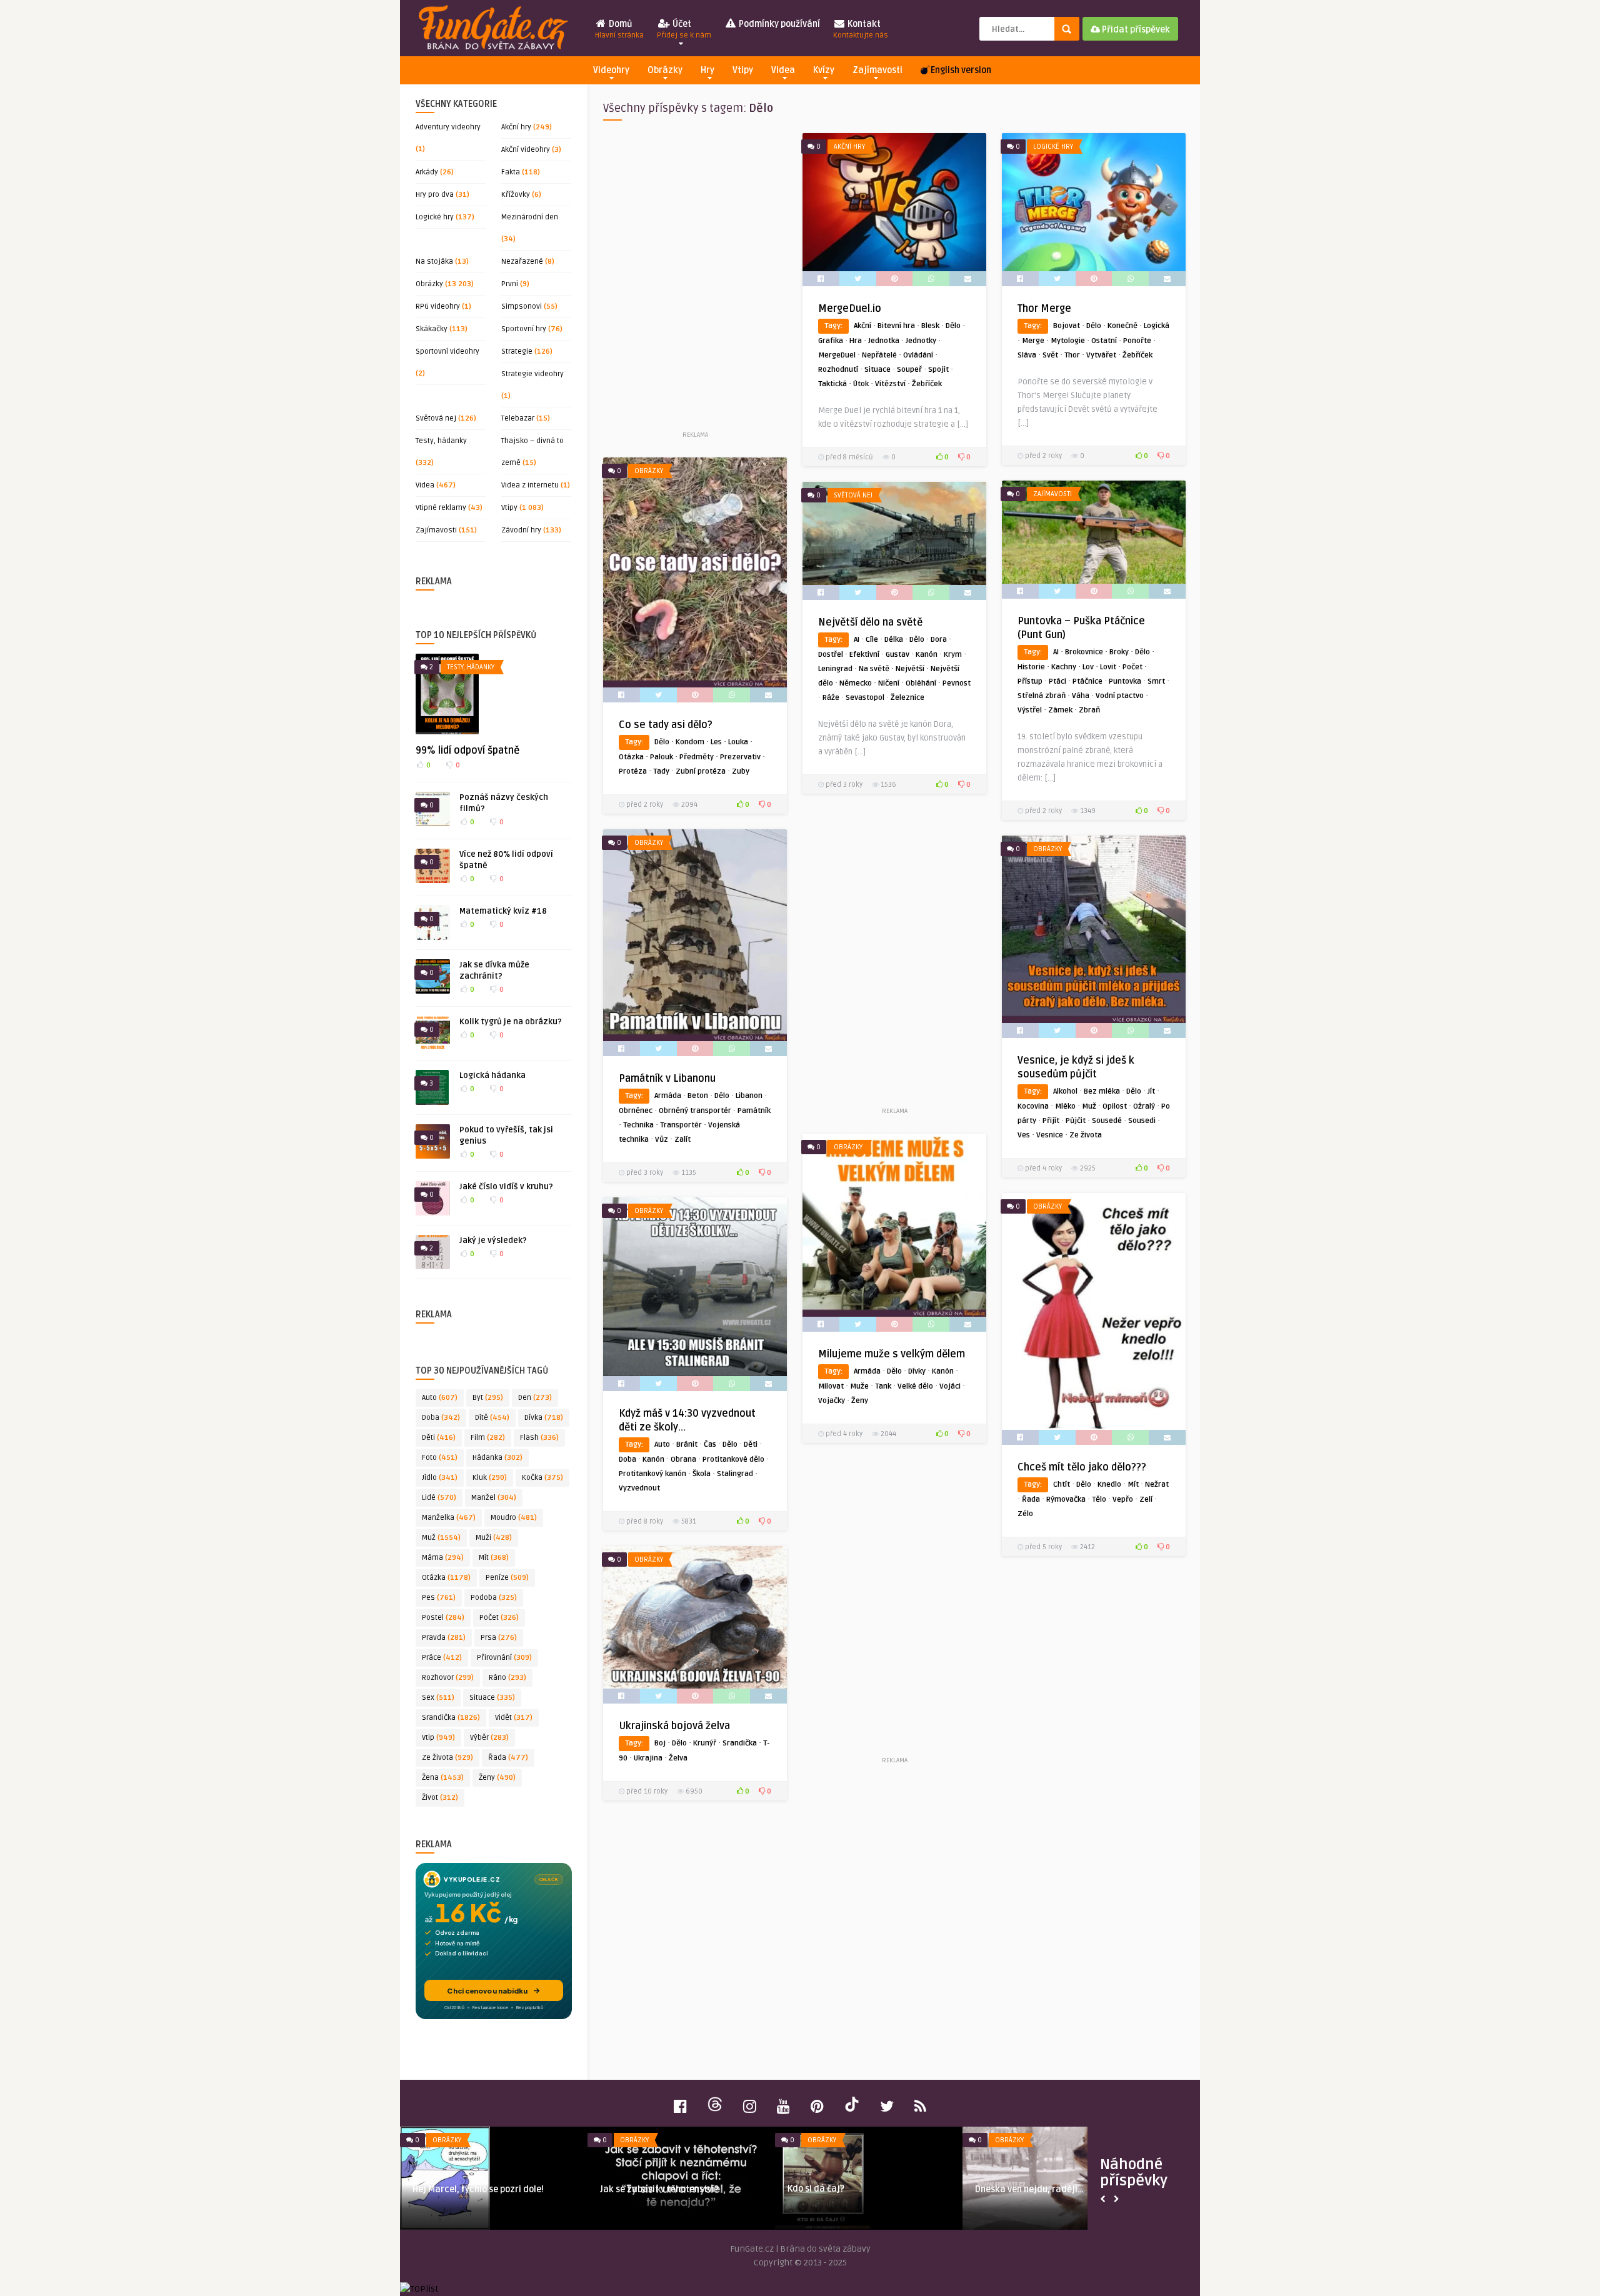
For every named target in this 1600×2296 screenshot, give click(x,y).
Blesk (930, 326)
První (510, 284)
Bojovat (1067, 326)
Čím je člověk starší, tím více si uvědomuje (1037, 2195)
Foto (440, 1458)
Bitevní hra (896, 326)
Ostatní (1104, 341)
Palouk (662, 757)
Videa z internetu (530, 485)
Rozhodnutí (838, 370)
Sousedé (1107, 1121)
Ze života (447, 1758)
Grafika (831, 341)
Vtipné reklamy (441, 508)
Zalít (682, 1140)
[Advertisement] (695, 281)
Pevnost (957, 683)
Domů (619, 29)
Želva (678, 1758)
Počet (499, 1618)
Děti (439, 1438)
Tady (661, 771)
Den (535, 1398)
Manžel (494, 1498)
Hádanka (497, 1458)
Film (488, 1438)
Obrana (683, 1460)
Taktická (832, 384)
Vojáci (950, 1386)
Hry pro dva (435, 195)
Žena (443, 1778)
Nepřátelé (879, 355)
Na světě (874, 669)
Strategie (517, 352)
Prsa (499, 1638)
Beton (698, 1096)
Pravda (444, 1638)
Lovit (1108, 667)
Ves (1024, 1135)
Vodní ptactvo (1120, 696)
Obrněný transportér (695, 1111)
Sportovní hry (524, 329)
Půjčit (1076, 1121)
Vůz (662, 1140)
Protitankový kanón (652, 1474)
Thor (1072, 355)
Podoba (494, 1598)
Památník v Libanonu (667, 1079)
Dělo (953, 326)
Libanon (749, 1096)
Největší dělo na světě (870, 622)
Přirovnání (504, 1658)
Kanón (927, 655)
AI (1056, 652)
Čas (710, 1445)
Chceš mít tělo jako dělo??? (1082, 1467)
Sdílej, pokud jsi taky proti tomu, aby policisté (488, 2195)
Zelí (1146, 1500)
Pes (439, 1598)
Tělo (1099, 1500)
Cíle (872, 640)
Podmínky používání (778, 24)
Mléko (1065, 1106)
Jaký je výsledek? (493, 1240)
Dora (939, 640)
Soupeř (909, 370)
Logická (1157, 326)
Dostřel (831, 655)
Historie (1031, 667)
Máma (443, 1558)
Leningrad (835, 669)
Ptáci (1057, 681)
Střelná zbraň (1042, 696)
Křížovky (516, 195)
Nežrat (1157, 1485)
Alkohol (1065, 1091)
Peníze (507, 1578)
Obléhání (921, 683)
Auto (440, 1398)
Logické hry (435, 217)
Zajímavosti (877, 70)
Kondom (690, 742)
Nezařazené (522, 262)
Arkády (427, 172)
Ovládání (918, 355)
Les (716, 742)
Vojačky (832, 1401)
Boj (660, 1743)
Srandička (451, 1718)
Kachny (1064, 667)
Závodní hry (521, 530)
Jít (1151, 1091)
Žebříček (927, 384)
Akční (862, 326)
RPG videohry (438, 307)
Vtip (438, 1738)
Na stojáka (434, 262)
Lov (1088, 667)
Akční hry (516, 127)
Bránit (687, 1445)
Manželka (449, 1518)
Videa (783, 70)
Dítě (492, 1418)
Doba (441, 1418)
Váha (1081, 696)
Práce (442, 1658)
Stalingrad (735, 1474)
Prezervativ (740, 757)
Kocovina (1033, 1106)
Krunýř (705, 1743)
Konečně (1122, 326)
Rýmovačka (1066, 1500)
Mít (494, 1558)
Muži (494, 1538)
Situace (492, 1698)
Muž (441, 1538)
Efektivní (864, 655)
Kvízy (824, 70)
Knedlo (1109, 1485)
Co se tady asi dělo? (666, 725)
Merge (1033, 341)
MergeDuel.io (850, 309)
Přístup (1030, 681)
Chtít (1062, 1485)
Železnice (907, 698)
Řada (508, 1758)
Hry (707, 70)
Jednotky (921, 341)
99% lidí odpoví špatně (467, 751)
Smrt (1156, 681)
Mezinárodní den (530, 217)
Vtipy (743, 70)
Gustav (897, 655)
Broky (1119, 652)
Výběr (489, 1738)
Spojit (938, 370)
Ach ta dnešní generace (648, 2189)
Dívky (917, 1371)
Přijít (1051, 1121)
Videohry (611, 70)
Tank (883, 1386)
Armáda (668, 1096)
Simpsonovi (522, 307)
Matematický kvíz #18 (503, 911)
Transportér (681, 1125)
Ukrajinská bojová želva (674, 1726)
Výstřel (1030, 710)
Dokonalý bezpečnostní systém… (854, 2189)
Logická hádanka (492, 1076)
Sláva (1027, 355)
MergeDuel (837, 355)
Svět (1050, 355)
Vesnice (1050, 1135)
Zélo (1025, 1514)
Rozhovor (448, 1678)
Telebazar (518, 418)
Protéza (633, 771)
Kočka (542, 1478)
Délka (894, 640)
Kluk (490, 1478)
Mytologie (1068, 341)
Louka (738, 742)
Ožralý (1144, 1106)
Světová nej (436, 418)
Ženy (497, 1778)
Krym (953, 655)
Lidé (439, 1498)
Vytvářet (1101, 355)
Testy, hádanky (441, 441)
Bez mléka (1102, 1091)
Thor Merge (1044, 309)
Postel (443, 1618)
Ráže (831, 698)
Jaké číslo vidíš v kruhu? (506, 1187)
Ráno (507, 1678)
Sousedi (1142, 1121)
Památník (754, 1111)
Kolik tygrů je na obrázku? (511, 1022)
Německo (856, 683)
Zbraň (1089, 710)
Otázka (446, 1578)
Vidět (514, 1718)
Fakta (511, 172)
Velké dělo (915, 1386)
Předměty (697, 757)
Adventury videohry (448, 127)
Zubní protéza (701, 771)
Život (440, 1798)
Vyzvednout (639, 1488)
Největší (910, 669)
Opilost (1115, 1106)
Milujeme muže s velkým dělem (892, 1354)
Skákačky (432, 329)
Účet (684, 29)
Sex (438, 1698)
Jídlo (440, 1478)
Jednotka (884, 341)
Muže (859, 1386)
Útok (861, 384)
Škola (702, 1474)
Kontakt (861, 29)
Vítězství (890, 384)
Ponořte (1137, 341)
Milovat (831, 1386)
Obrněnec (636, 1111)
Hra (856, 341)
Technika (638, 1125)
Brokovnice (1084, 652)
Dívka (544, 1418)
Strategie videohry (532, 374)
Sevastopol (865, 698)
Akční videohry (526, 150)
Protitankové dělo (733, 1460)
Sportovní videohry (447, 352)
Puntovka (1125, 681)
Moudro (514, 1518)
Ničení (889, 683)
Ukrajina (648, 1758)
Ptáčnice (1087, 681)
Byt (488, 1398)
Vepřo (1123, 1500)
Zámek (1060, 710)
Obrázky (665, 70)
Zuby (741, 771)
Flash (539, 1438)
